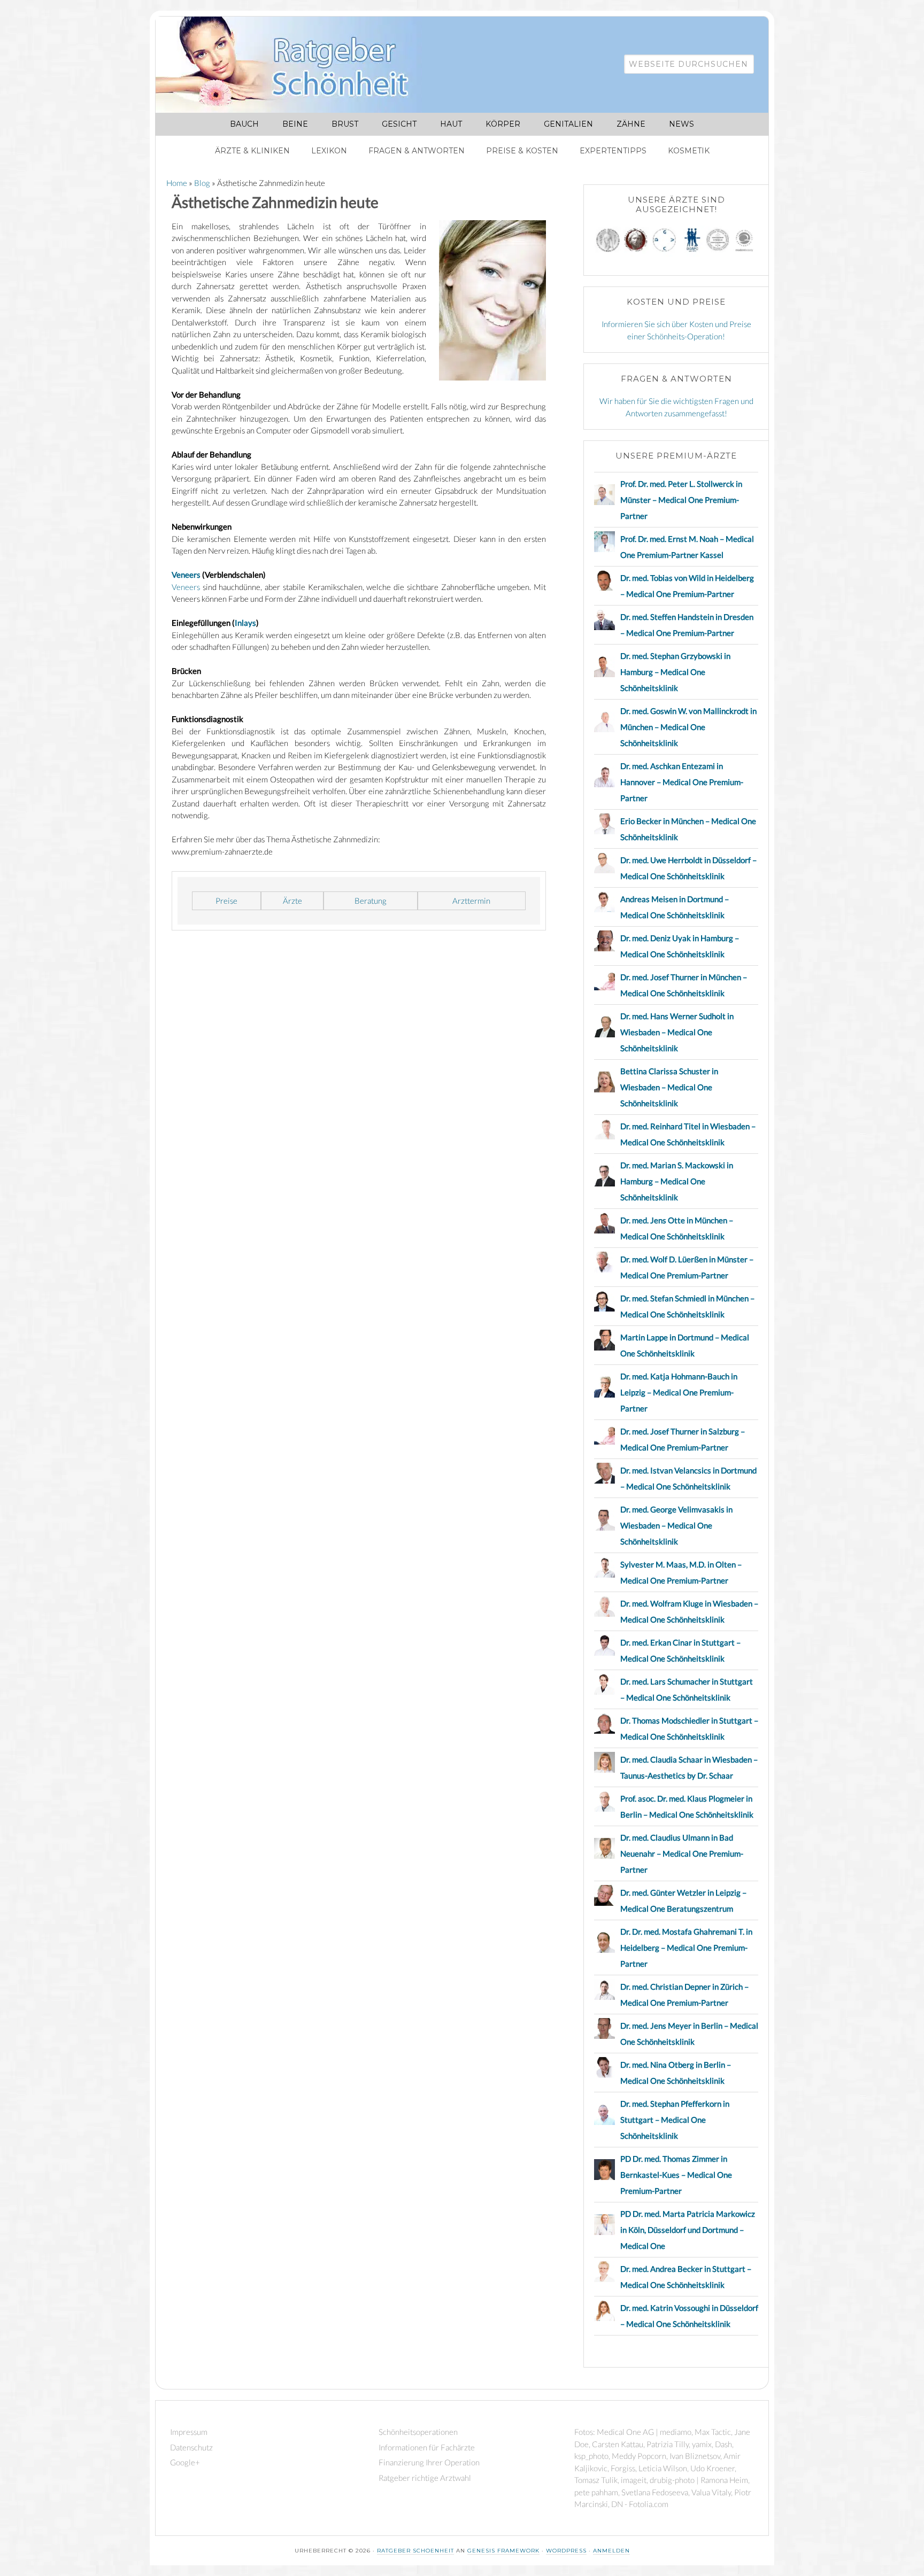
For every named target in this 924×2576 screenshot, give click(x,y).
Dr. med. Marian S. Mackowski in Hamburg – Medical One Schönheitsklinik (677, 1181)
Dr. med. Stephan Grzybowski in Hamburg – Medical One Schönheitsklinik (675, 672)
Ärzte (292, 901)
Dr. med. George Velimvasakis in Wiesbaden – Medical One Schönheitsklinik (676, 1525)
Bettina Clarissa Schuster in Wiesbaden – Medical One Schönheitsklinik (669, 1087)
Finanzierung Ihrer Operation (429, 2462)
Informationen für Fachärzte (427, 2447)
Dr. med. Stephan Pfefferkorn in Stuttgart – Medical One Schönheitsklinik (675, 2120)
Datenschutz (191, 2447)
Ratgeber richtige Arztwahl (425, 2478)
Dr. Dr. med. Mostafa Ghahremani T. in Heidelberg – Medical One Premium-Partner (686, 1947)
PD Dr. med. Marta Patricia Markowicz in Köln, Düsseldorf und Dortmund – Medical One (688, 2230)
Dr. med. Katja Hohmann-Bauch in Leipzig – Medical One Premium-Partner (679, 1392)
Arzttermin (471, 901)
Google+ (185, 2462)
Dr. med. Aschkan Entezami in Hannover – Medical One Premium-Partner (682, 782)
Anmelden (611, 2551)
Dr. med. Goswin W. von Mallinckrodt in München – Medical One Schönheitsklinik (688, 727)
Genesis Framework (503, 2551)
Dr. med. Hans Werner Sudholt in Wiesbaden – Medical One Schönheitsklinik (677, 1032)
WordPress (566, 2551)
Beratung (371, 901)
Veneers (186, 575)
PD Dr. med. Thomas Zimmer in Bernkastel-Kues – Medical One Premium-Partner (676, 2175)
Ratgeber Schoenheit (415, 2551)
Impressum (189, 2432)
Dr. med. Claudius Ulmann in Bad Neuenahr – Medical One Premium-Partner (682, 1853)
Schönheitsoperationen (418, 2432)
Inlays (245, 623)
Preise (226, 901)
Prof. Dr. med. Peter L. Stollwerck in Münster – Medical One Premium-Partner (681, 500)
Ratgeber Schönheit (295, 65)
